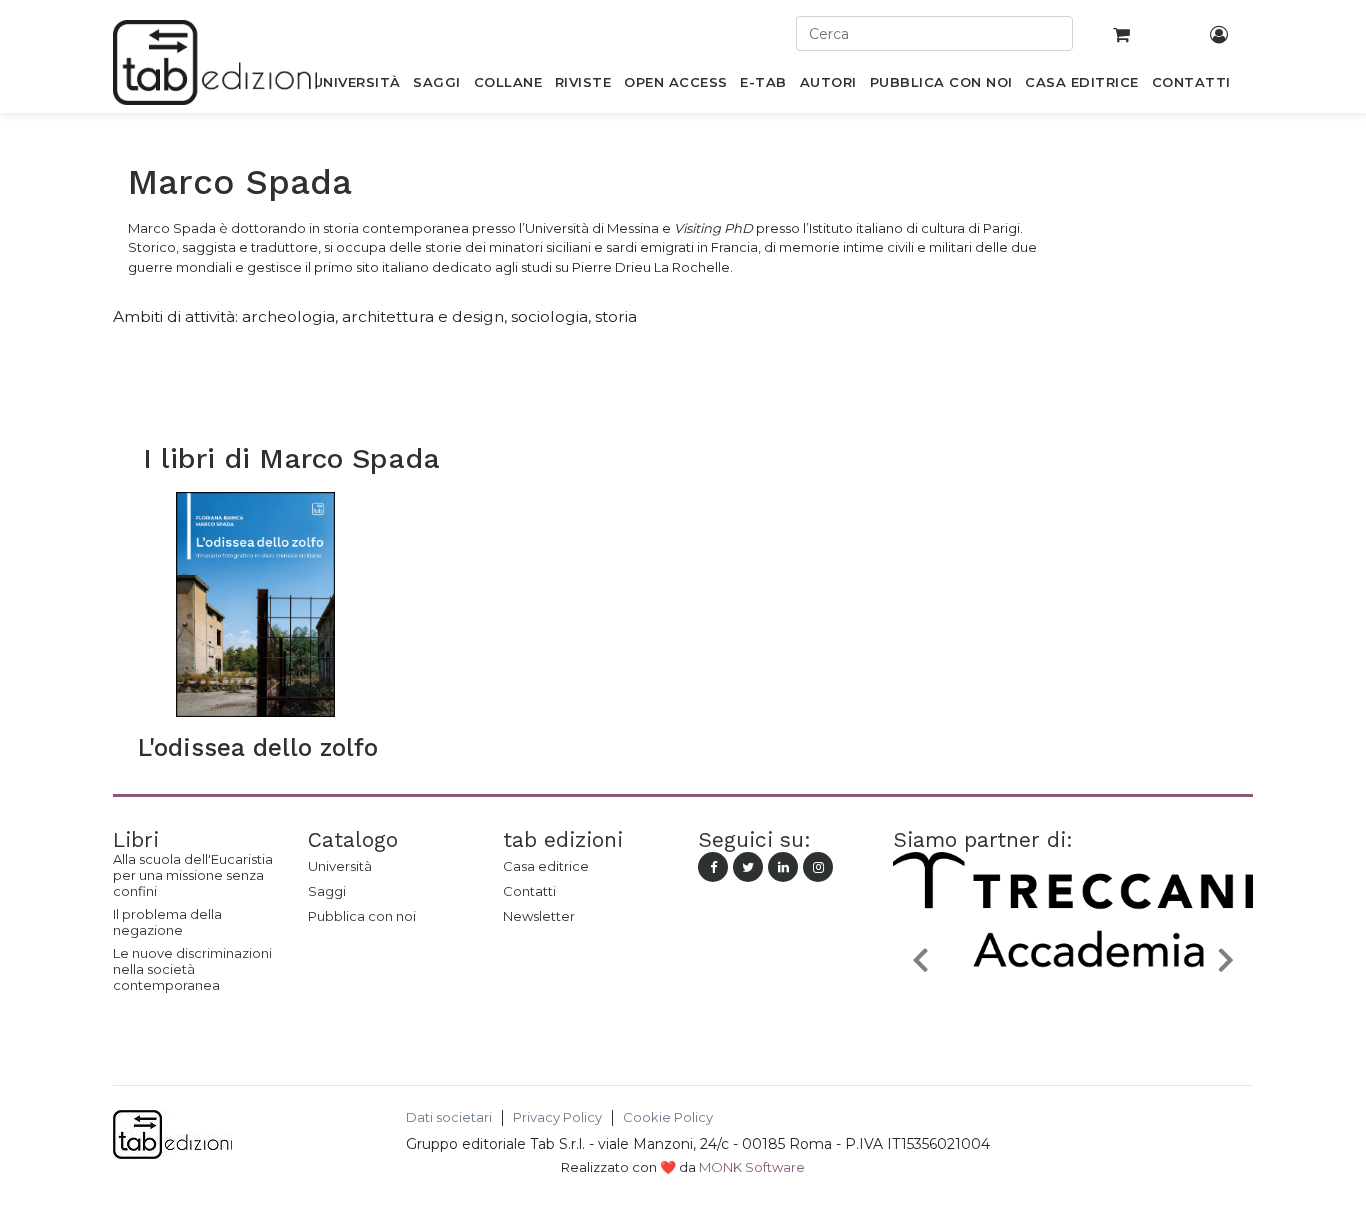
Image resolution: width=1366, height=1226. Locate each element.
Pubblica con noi (362, 916)
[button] (920, 958)
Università (340, 866)
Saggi (327, 891)
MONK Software (752, 1167)
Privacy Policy (557, 1117)
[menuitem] (356, 86)
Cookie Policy (668, 1117)
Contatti (529, 891)
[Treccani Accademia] (1073, 1006)
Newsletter (539, 916)
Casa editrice (546, 866)
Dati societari (449, 1117)
